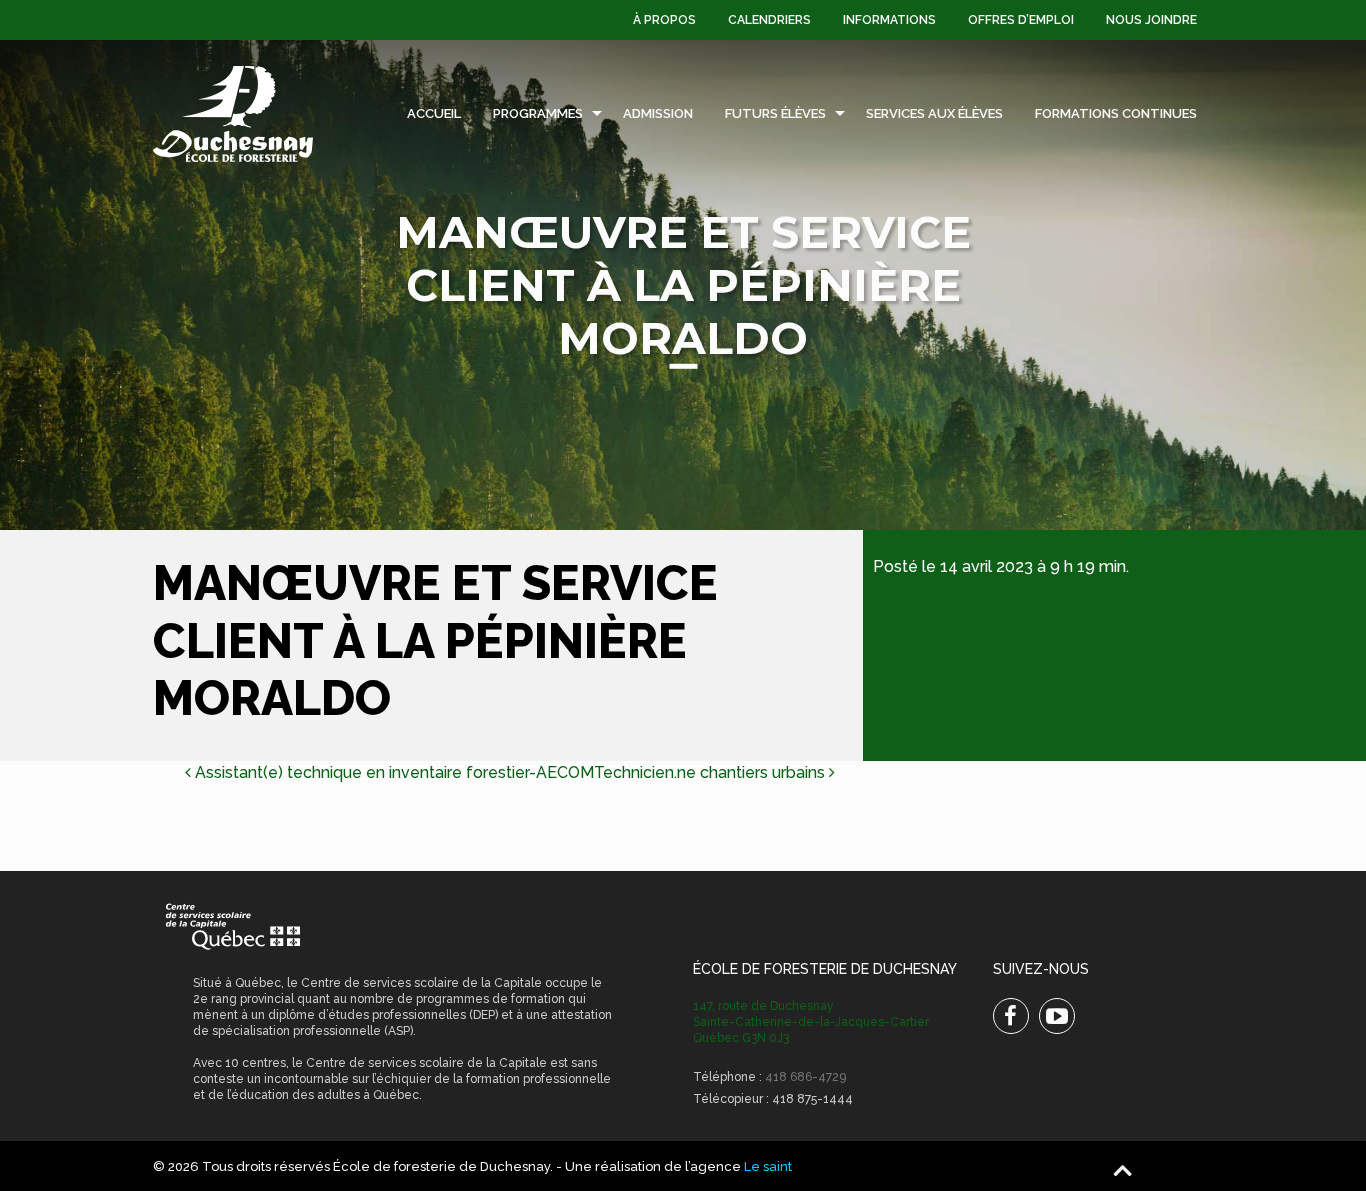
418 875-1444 (812, 1099)
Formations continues (1116, 113)
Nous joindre (1151, 20)
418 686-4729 (805, 1077)
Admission (658, 113)
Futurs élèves (775, 113)
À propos (664, 20)
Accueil (434, 113)
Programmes (538, 113)
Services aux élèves (934, 113)
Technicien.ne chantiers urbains (711, 772)
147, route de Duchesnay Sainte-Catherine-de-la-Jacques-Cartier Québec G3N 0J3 (811, 1022)
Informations (889, 20)
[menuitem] (664, 20)
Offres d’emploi (1021, 20)
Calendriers (769, 20)
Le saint (768, 1166)
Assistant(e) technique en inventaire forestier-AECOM (392, 772)
